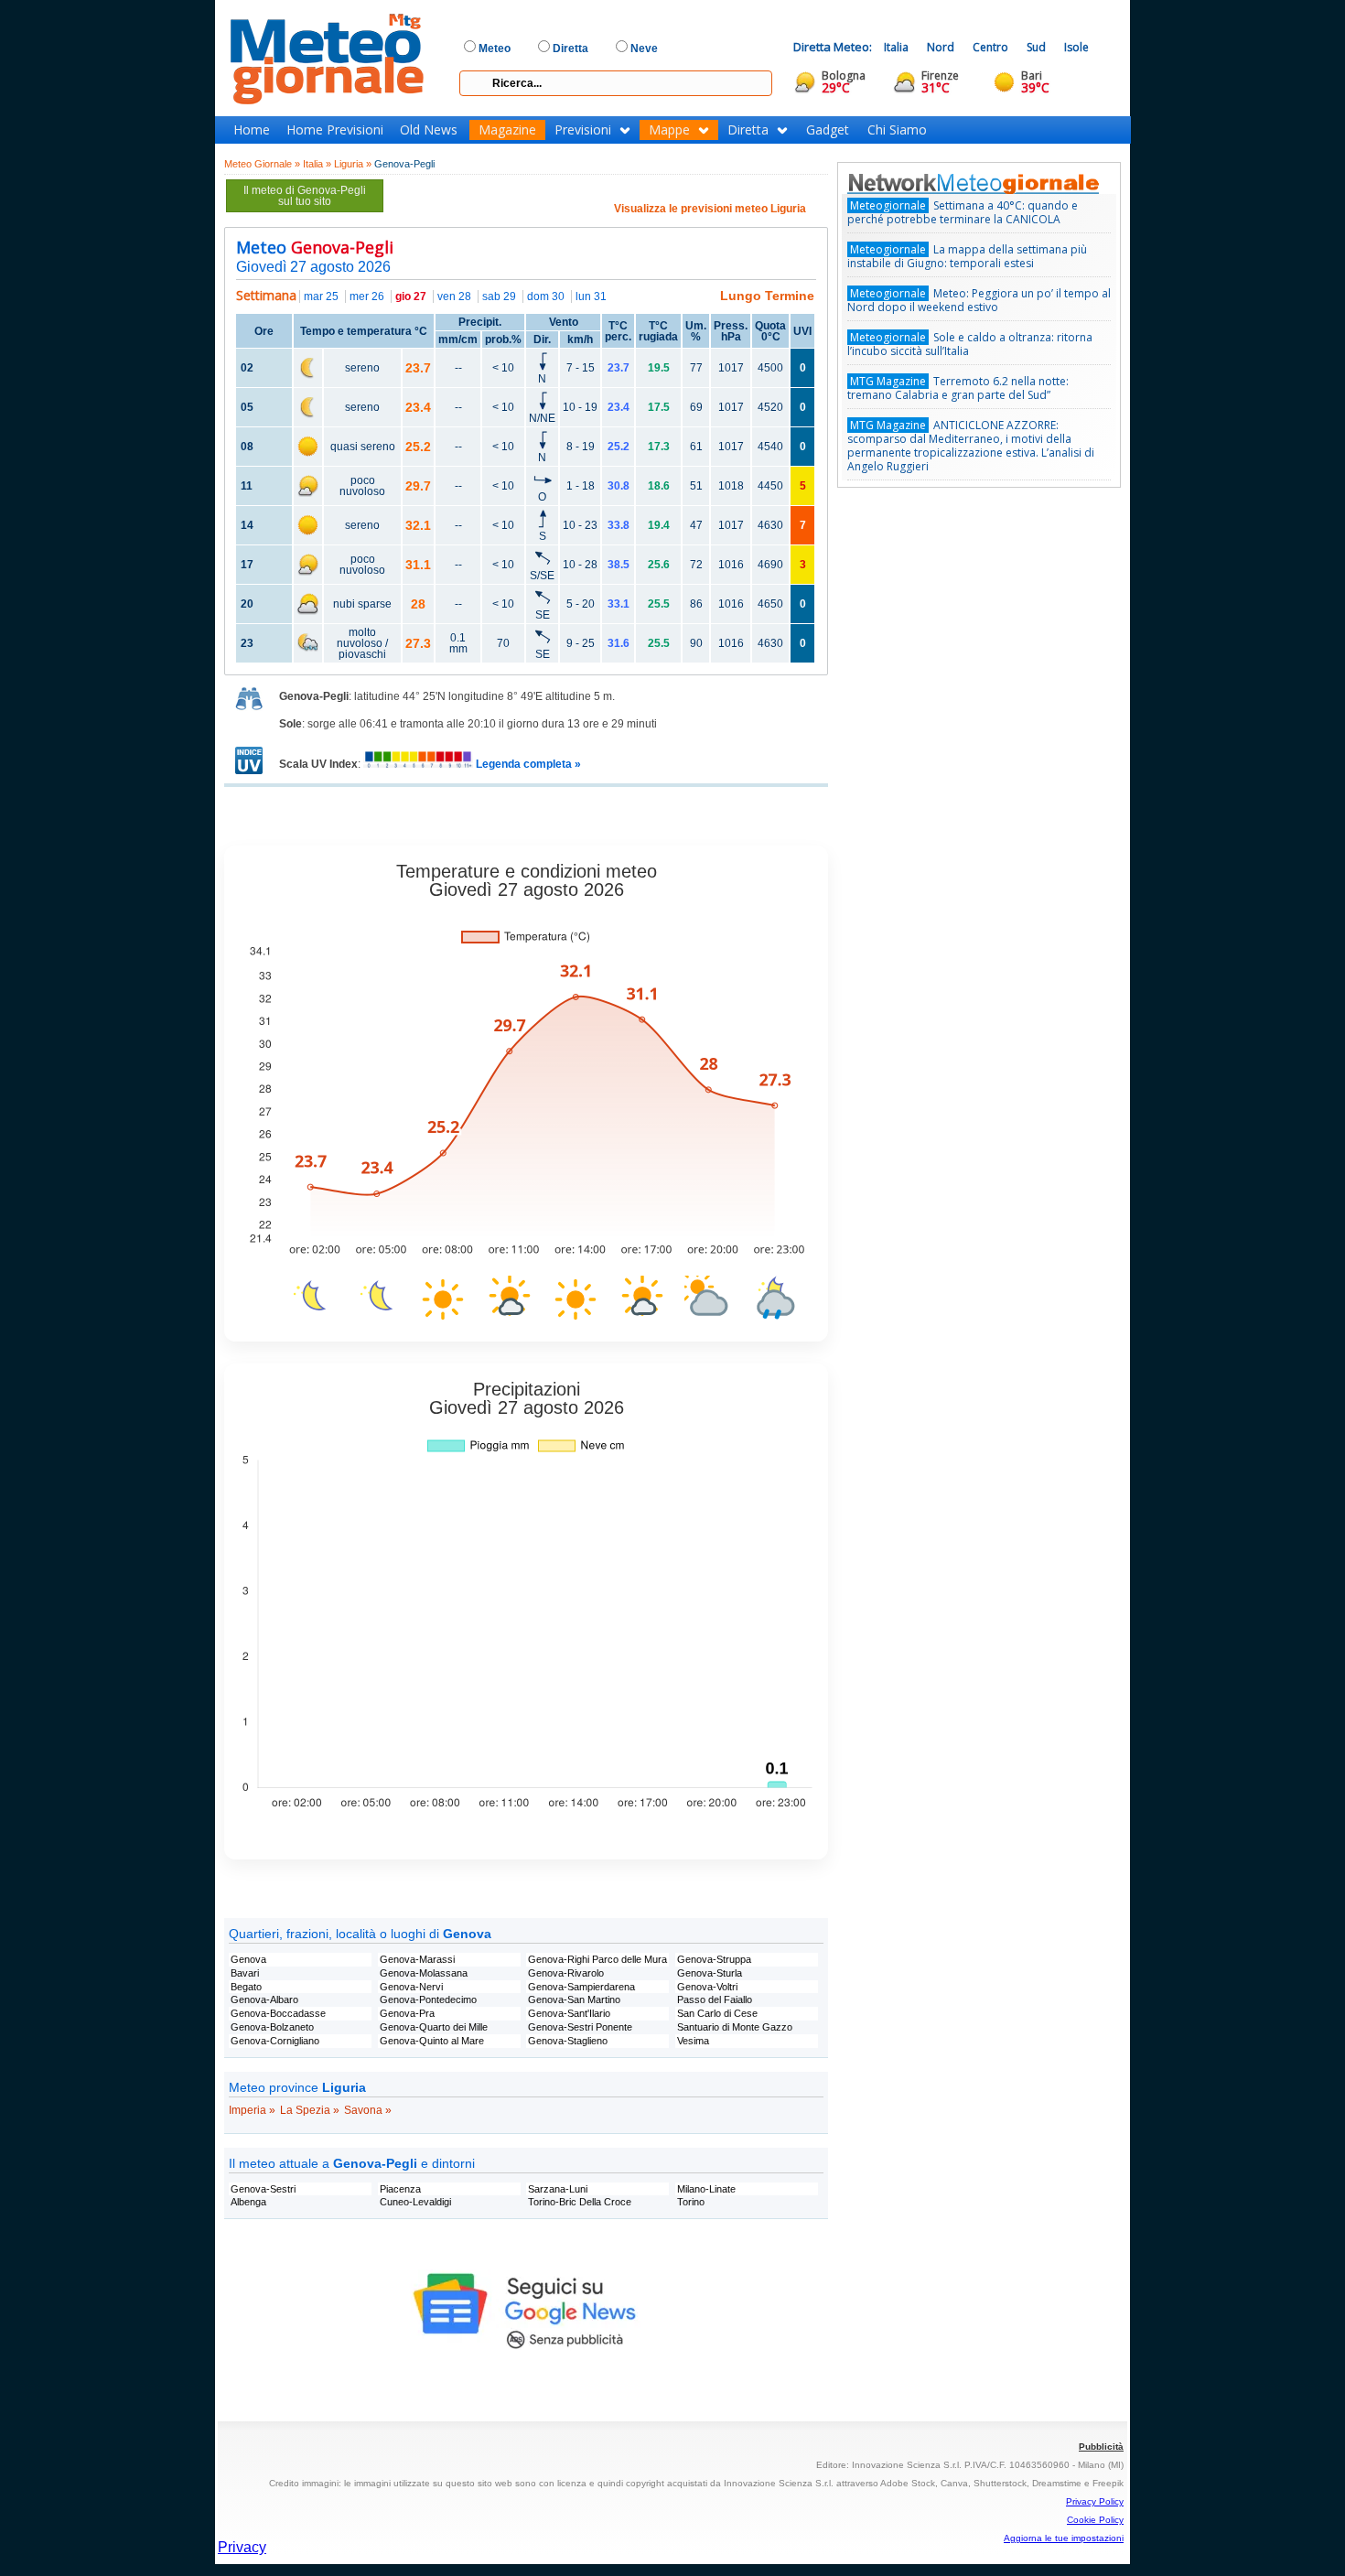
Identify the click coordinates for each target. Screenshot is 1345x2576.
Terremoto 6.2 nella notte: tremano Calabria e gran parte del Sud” (958, 388)
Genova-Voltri (707, 1987)
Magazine (507, 130)
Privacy (242, 2547)
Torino (691, 2202)
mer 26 (367, 296)
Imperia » (252, 2110)
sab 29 (499, 296)
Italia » (317, 164)
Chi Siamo (897, 130)
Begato (246, 1987)
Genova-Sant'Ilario (569, 2013)
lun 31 (591, 296)
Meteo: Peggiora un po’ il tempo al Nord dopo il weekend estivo (979, 300)
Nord (941, 47)
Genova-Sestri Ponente (580, 2027)
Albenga (248, 2202)
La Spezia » (310, 2110)
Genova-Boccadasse (278, 2013)
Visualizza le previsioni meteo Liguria (710, 209)
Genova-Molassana (424, 1973)
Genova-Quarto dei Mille (434, 2027)
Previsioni (583, 130)
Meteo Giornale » (262, 164)
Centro (990, 47)
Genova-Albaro (264, 1999)
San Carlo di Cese (717, 2013)
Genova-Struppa (714, 1959)
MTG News (999, 183)
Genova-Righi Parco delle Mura (597, 1959)
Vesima (693, 2041)
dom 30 (546, 296)
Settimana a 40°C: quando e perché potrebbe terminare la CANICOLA (963, 212)
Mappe (669, 130)
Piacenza (400, 2189)
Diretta (748, 130)
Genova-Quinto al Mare (432, 2041)
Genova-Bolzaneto (272, 2027)
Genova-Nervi (411, 1987)
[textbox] (616, 83)
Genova (248, 1959)
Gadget (828, 130)
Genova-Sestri (263, 2189)
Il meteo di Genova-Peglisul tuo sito (305, 196)
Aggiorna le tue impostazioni (1064, 2538)
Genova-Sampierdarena (581, 1987)
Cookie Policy (1095, 2520)
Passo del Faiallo (715, 1999)
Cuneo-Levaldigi (415, 2202)
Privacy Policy (1095, 2501)
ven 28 (454, 296)
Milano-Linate (706, 2189)
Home (252, 130)
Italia (896, 47)
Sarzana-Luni (558, 2189)
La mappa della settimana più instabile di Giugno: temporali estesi (967, 256)
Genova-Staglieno (568, 2041)
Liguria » (353, 164)
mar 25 (321, 296)
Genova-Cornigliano (275, 2041)
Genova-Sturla (710, 1973)
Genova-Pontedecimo (428, 1999)
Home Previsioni (335, 130)
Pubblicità (1101, 2447)
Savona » (368, 2110)
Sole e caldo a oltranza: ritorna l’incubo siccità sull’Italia (970, 344)
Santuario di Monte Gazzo (735, 2027)
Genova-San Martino (574, 1999)
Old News (429, 130)
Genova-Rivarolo (566, 1973)
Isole (1076, 47)
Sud (1036, 47)
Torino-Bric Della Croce (580, 2202)
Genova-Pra (407, 2013)
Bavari (245, 1973)
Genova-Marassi (417, 1959)
